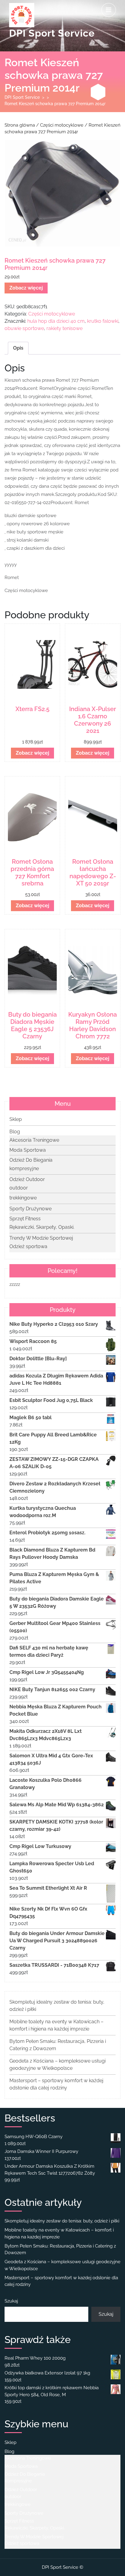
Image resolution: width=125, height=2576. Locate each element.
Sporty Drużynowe (30, 1209)
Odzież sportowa (28, 1246)
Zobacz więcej (26, 288)
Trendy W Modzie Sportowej (41, 1238)
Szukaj (11, 2301)
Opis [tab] (18, 348)
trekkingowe (23, 1198)
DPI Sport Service (52, 33)
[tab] (109, 10)
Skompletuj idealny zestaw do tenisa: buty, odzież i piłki (62, 2221)
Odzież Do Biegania (31, 1160)
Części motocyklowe (62, 125)
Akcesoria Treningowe (34, 1140)
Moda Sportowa (28, 1150)
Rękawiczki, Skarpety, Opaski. (42, 1227)
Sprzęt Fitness (25, 1219)
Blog (15, 1132)
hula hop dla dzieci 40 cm (56, 321)
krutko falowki (103, 321)
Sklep (16, 1119)
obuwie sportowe (24, 328)
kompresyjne (24, 1168)
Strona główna (20, 125)
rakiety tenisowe (64, 328)
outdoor (19, 1188)
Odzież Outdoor (27, 1179)
